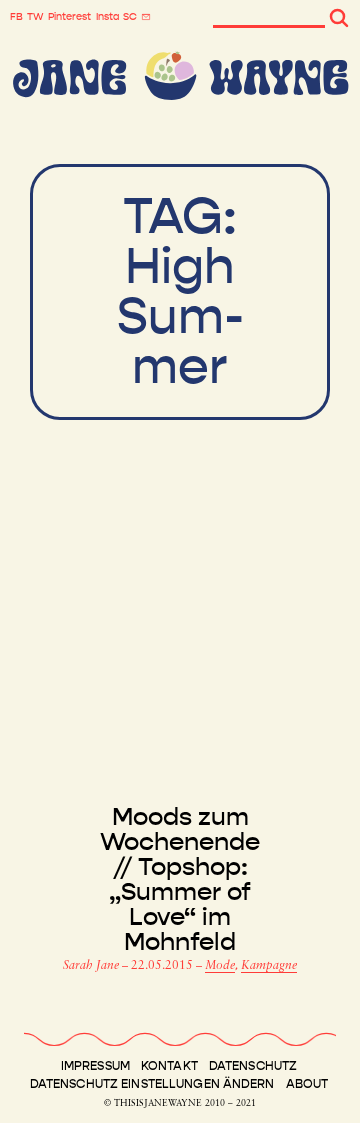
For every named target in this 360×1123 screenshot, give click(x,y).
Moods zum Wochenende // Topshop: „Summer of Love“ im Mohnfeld (180, 880)
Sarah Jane (92, 966)
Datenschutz (253, 1066)
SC (130, 17)
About (307, 1084)
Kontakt (169, 1066)
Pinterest (69, 17)
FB (16, 17)
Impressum (95, 1066)
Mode (220, 966)
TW (35, 17)
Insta (107, 17)
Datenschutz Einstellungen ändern (152, 1084)
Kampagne (269, 966)
